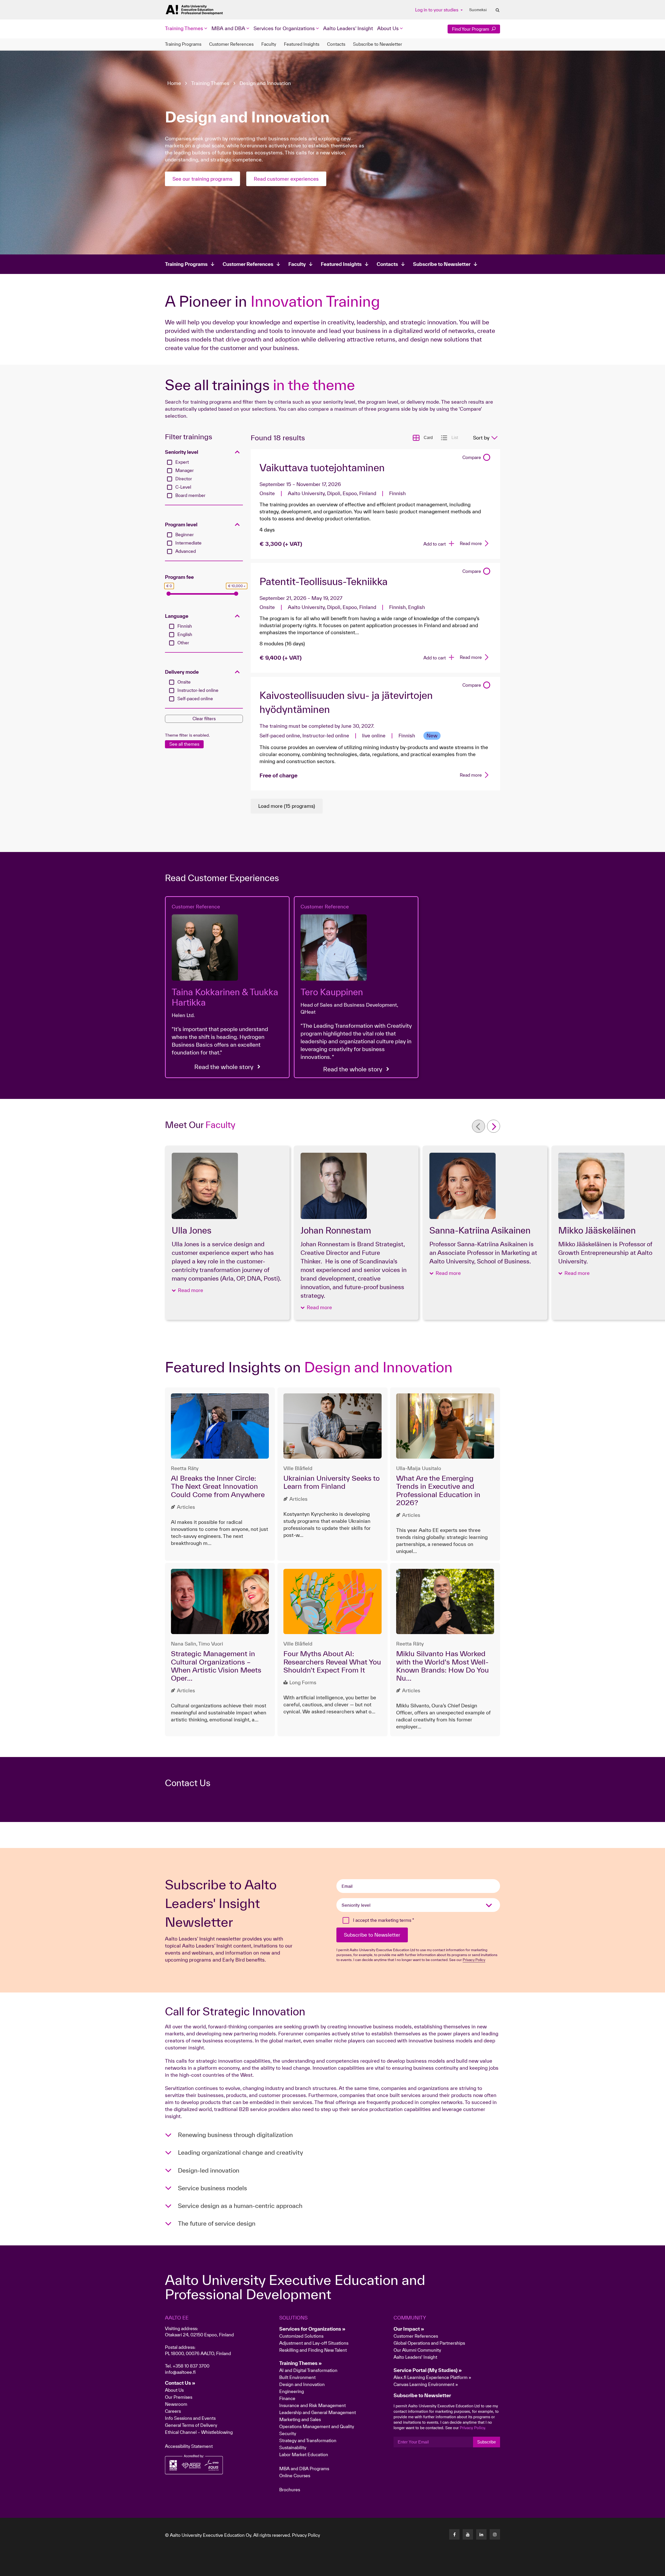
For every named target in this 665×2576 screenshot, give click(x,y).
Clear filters (204, 719)
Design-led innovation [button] (209, 2170)
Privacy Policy (306, 2535)
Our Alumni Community (417, 2350)
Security (288, 2433)
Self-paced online (195, 699)
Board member (190, 495)
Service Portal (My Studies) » (428, 2370)
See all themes (184, 744)
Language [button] (177, 616)
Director (184, 479)
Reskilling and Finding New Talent (313, 2350)
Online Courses (295, 2476)
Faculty (269, 44)
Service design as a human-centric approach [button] (240, 2206)
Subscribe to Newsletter (378, 44)
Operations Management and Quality (317, 2426)
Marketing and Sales (300, 2419)
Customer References (231, 44)
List (455, 438)
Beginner (185, 535)
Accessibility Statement (189, 2446)
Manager (185, 470)
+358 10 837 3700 (191, 2366)
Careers (173, 2411)
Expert (182, 462)
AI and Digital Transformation (308, 2370)
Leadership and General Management (318, 2412)
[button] (187, 1290)
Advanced (186, 551)
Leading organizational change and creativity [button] (240, 2152)
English (185, 634)
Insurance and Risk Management (312, 2405)
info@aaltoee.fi (180, 2372)
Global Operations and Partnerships (429, 2343)
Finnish (185, 626)
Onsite (184, 682)
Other (183, 643)
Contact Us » (180, 2383)
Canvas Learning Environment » (426, 2384)
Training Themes (210, 83)
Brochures (290, 2490)
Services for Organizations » (312, 2329)
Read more (471, 543)
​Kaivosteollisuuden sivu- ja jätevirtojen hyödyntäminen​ (346, 702)
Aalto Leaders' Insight (348, 28)
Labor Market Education (304, 2454)
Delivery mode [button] (182, 672)
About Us (174, 2390)
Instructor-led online (198, 690)
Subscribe (487, 2442)
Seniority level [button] (182, 452)
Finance (287, 2398)
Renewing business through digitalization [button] (235, 2135)
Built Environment (297, 2377)
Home (174, 83)
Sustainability (293, 2447)
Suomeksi (478, 10)
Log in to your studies (437, 10)
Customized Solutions (301, 2336)
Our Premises (179, 2397)
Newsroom (176, 2404)
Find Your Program (471, 29)
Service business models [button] (212, 2188)
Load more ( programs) (287, 806)
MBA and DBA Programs (304, 2469)
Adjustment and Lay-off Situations (314, 2343)
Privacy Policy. (473, 2428)
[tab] (204, 452)
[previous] (478, 1126)
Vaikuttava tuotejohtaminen (322, 468)
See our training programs (202, 179)
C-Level (183, 487)
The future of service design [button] (217, 2223)
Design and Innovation (265, 83)
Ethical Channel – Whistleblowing (199, 2432)
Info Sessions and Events (190, 2418)
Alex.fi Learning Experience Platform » (432, 2377)
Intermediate (188, 543)
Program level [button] (181, 525)
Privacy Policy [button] (474, 1960)
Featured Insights (302, 44)
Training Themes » (301, 2363)
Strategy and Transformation (308, 2440)
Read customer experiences (286, 179)
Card (428, 438)
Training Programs (183, 44)
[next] (494, 1126)
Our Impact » (409, 2329)
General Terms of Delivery (191, 2425)
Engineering (292, 2391)
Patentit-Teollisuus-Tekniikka (324, 581)
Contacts (336, 44)
